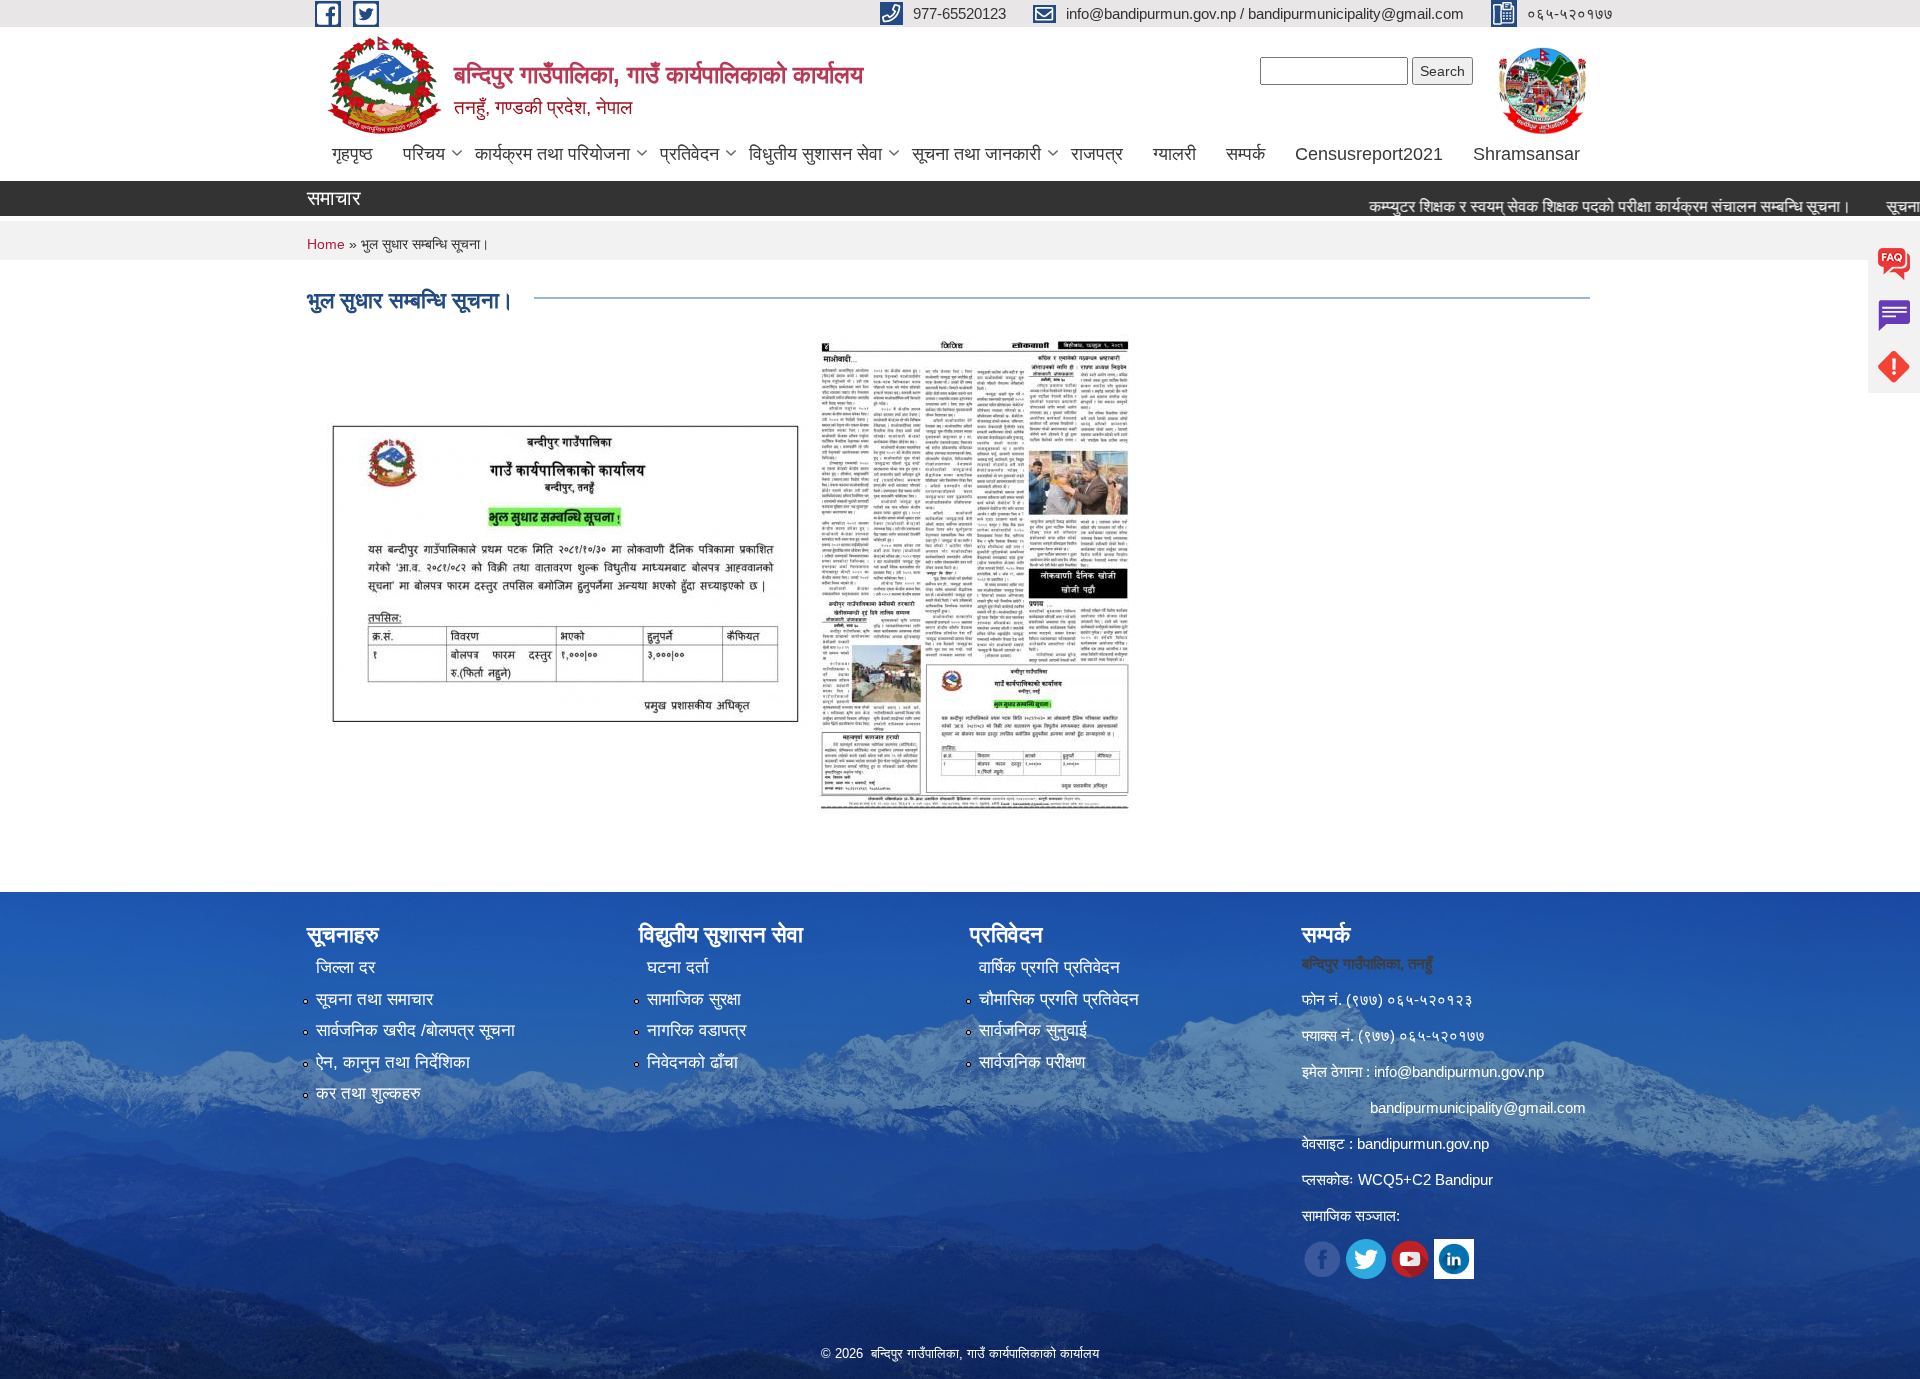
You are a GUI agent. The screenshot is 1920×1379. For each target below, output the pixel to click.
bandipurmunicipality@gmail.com (1478, 1107)
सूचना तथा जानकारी (976, 154)
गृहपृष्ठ (352, 154)
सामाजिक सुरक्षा (694, 999)
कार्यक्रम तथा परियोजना (552, 154)
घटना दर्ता (678, 967)
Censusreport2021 (1369, 154)
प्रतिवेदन (689, 154)
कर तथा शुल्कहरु (368, 1093)
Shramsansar (1526, 154)
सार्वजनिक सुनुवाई (1033, 1030)
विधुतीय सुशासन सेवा (815, 154)
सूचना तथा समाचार (374, 999)
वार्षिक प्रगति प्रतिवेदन (1049, 967)
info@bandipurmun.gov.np (1459, 1071)
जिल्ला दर (345, 967)
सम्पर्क (1245, 154)
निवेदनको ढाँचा (692, 1062)
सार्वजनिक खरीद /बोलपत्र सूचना (415, 1030)
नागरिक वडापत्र (696, 1030)
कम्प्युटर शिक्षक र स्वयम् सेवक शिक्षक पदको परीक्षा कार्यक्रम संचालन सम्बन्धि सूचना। (1566, 206)
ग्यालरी (1174, 154)
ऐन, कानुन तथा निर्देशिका (393, 1062)
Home (326, 244)
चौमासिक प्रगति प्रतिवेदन (1059, 999)
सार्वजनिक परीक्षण (1032, 1062)
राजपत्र (1097, 154)
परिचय (424, 154)
